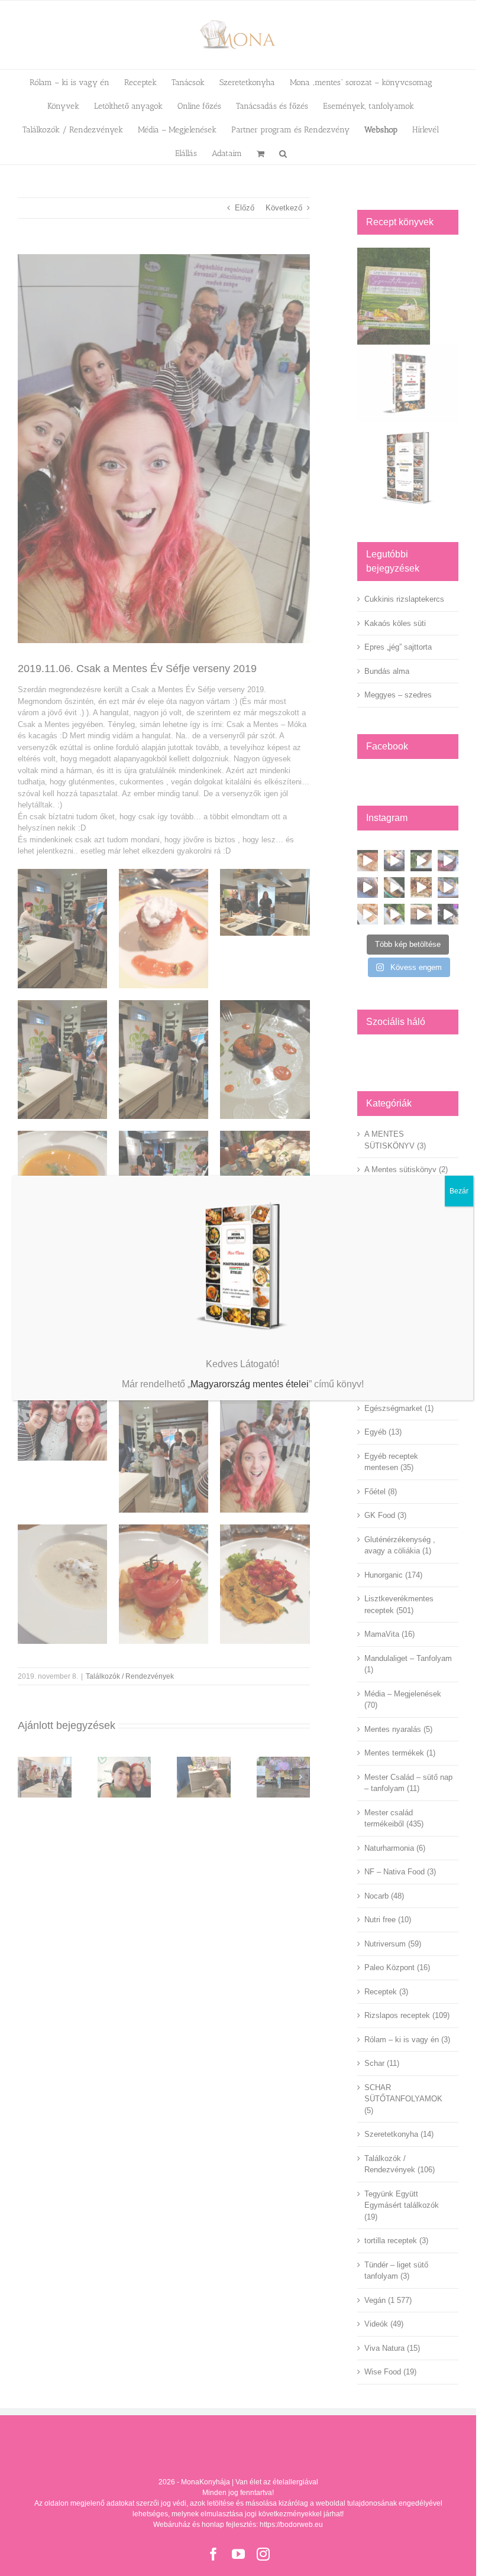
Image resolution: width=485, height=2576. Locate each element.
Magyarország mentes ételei (250, 1384)
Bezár (459, 1191)
